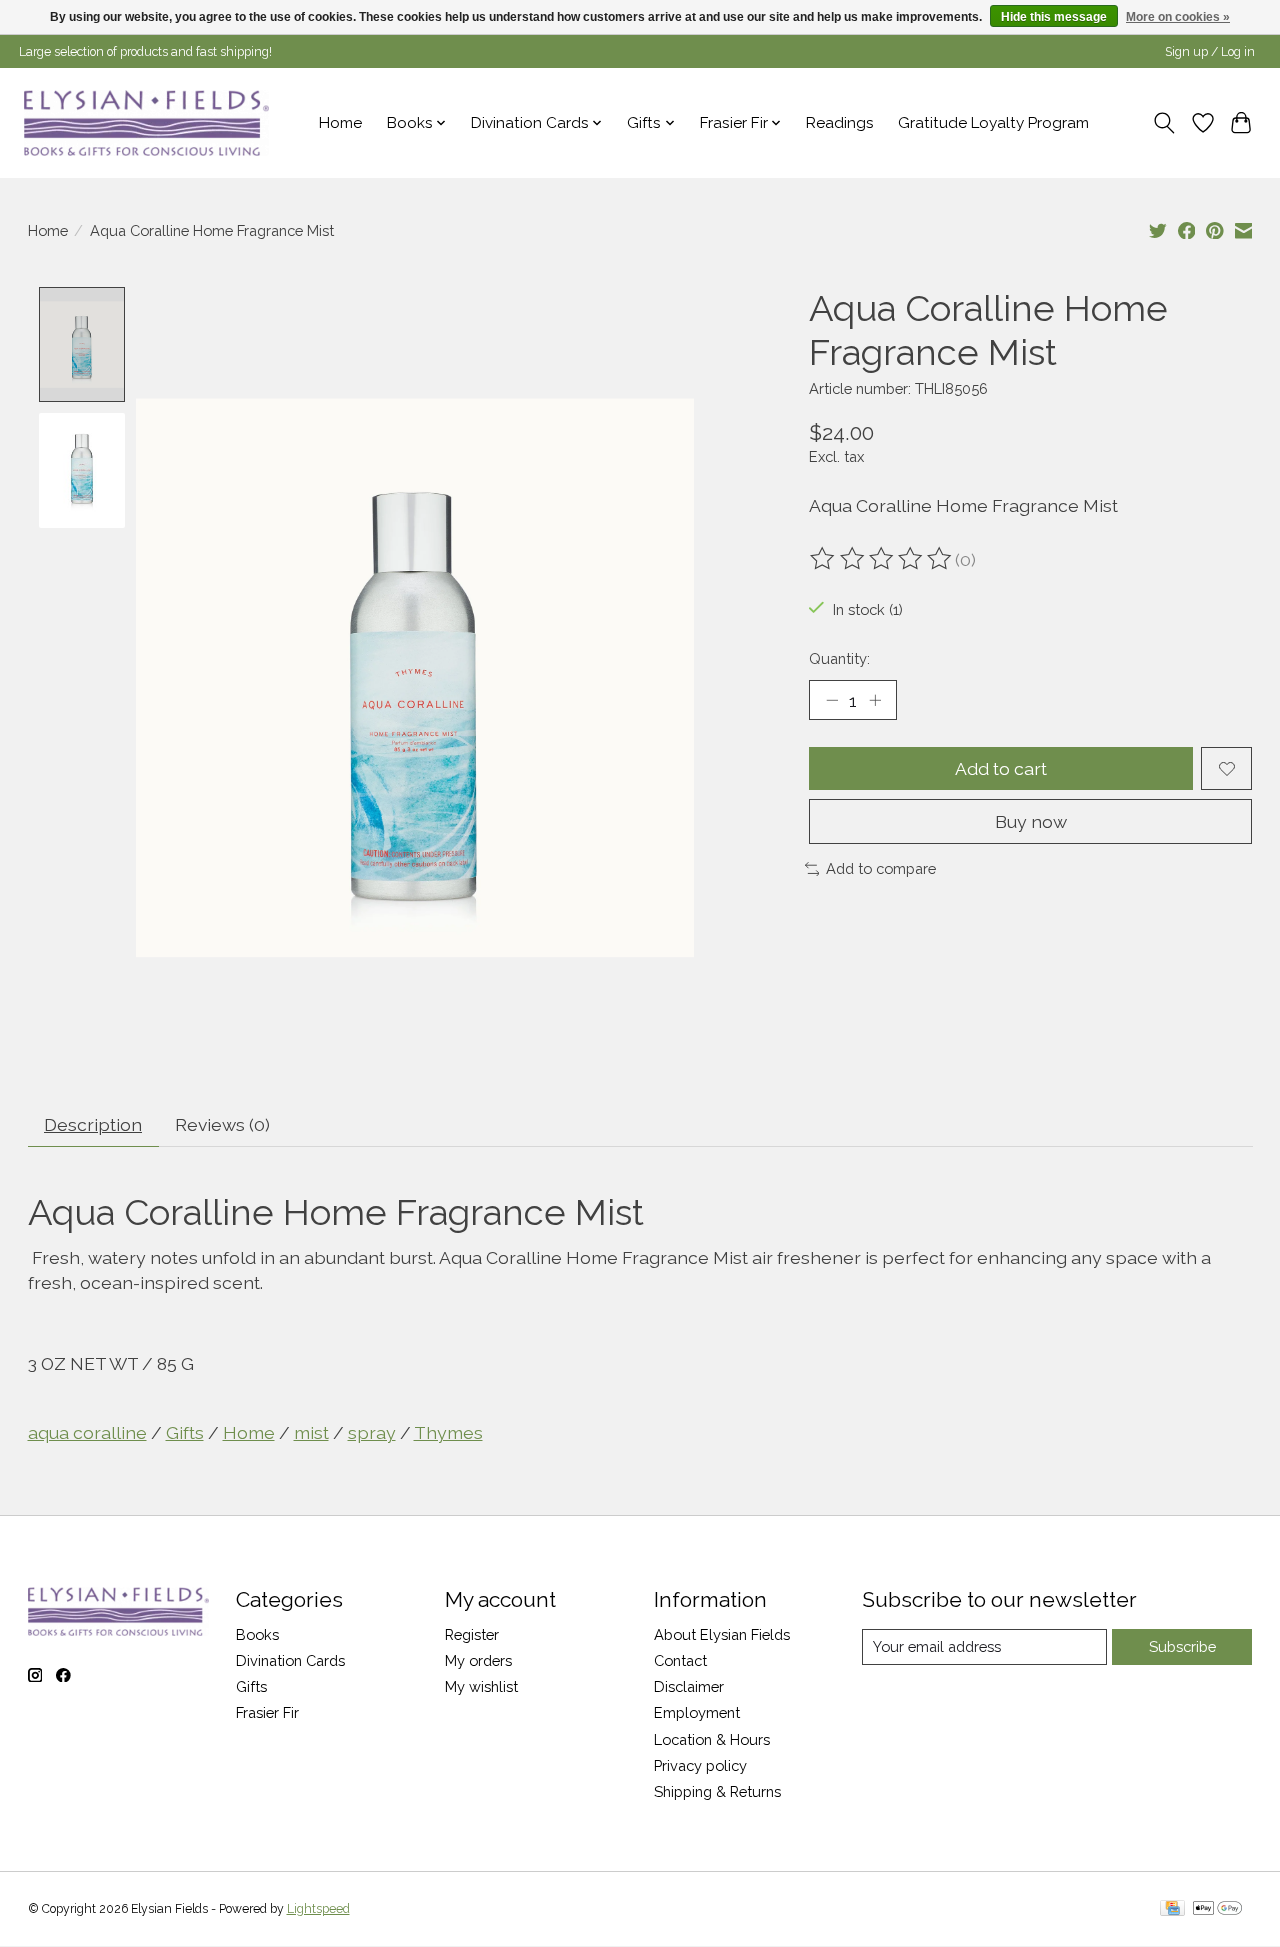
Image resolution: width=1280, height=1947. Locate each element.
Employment (697, 1712)
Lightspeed (318, 1909)
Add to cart (1001, 768)
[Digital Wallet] (1217, 1909)
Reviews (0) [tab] (222, 1124)
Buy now (1031, 821)
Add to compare (881, 868)
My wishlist (481, 1686)
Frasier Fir (267, 1712)
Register (472, 1634)
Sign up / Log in (1210, 52)
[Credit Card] (1172, 1909)
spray (372, 1432)
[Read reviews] (882, 559)
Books (257, 1634)
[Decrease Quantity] (832, 700)
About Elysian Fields (722, 1634)
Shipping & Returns (717, 1791)
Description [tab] (93, 1124)
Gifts (185, 1432)
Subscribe (1182, 1646)
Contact (680, 1660)
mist (311, 1432)
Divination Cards (290, 1660)
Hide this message (1054, 17)
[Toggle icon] (1163, 123)
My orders (478, 1660)
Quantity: (839, 658)
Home (340, 123)
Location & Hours (712, 1739)
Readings (840, 123)
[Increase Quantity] (875, 700)
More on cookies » (1178, 17)
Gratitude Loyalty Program (993, 123)
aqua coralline (87, 1432)
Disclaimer (689, 1686)
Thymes (448, 1432)
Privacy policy (700, 1765)
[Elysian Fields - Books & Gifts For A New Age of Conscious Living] (146, 122)
